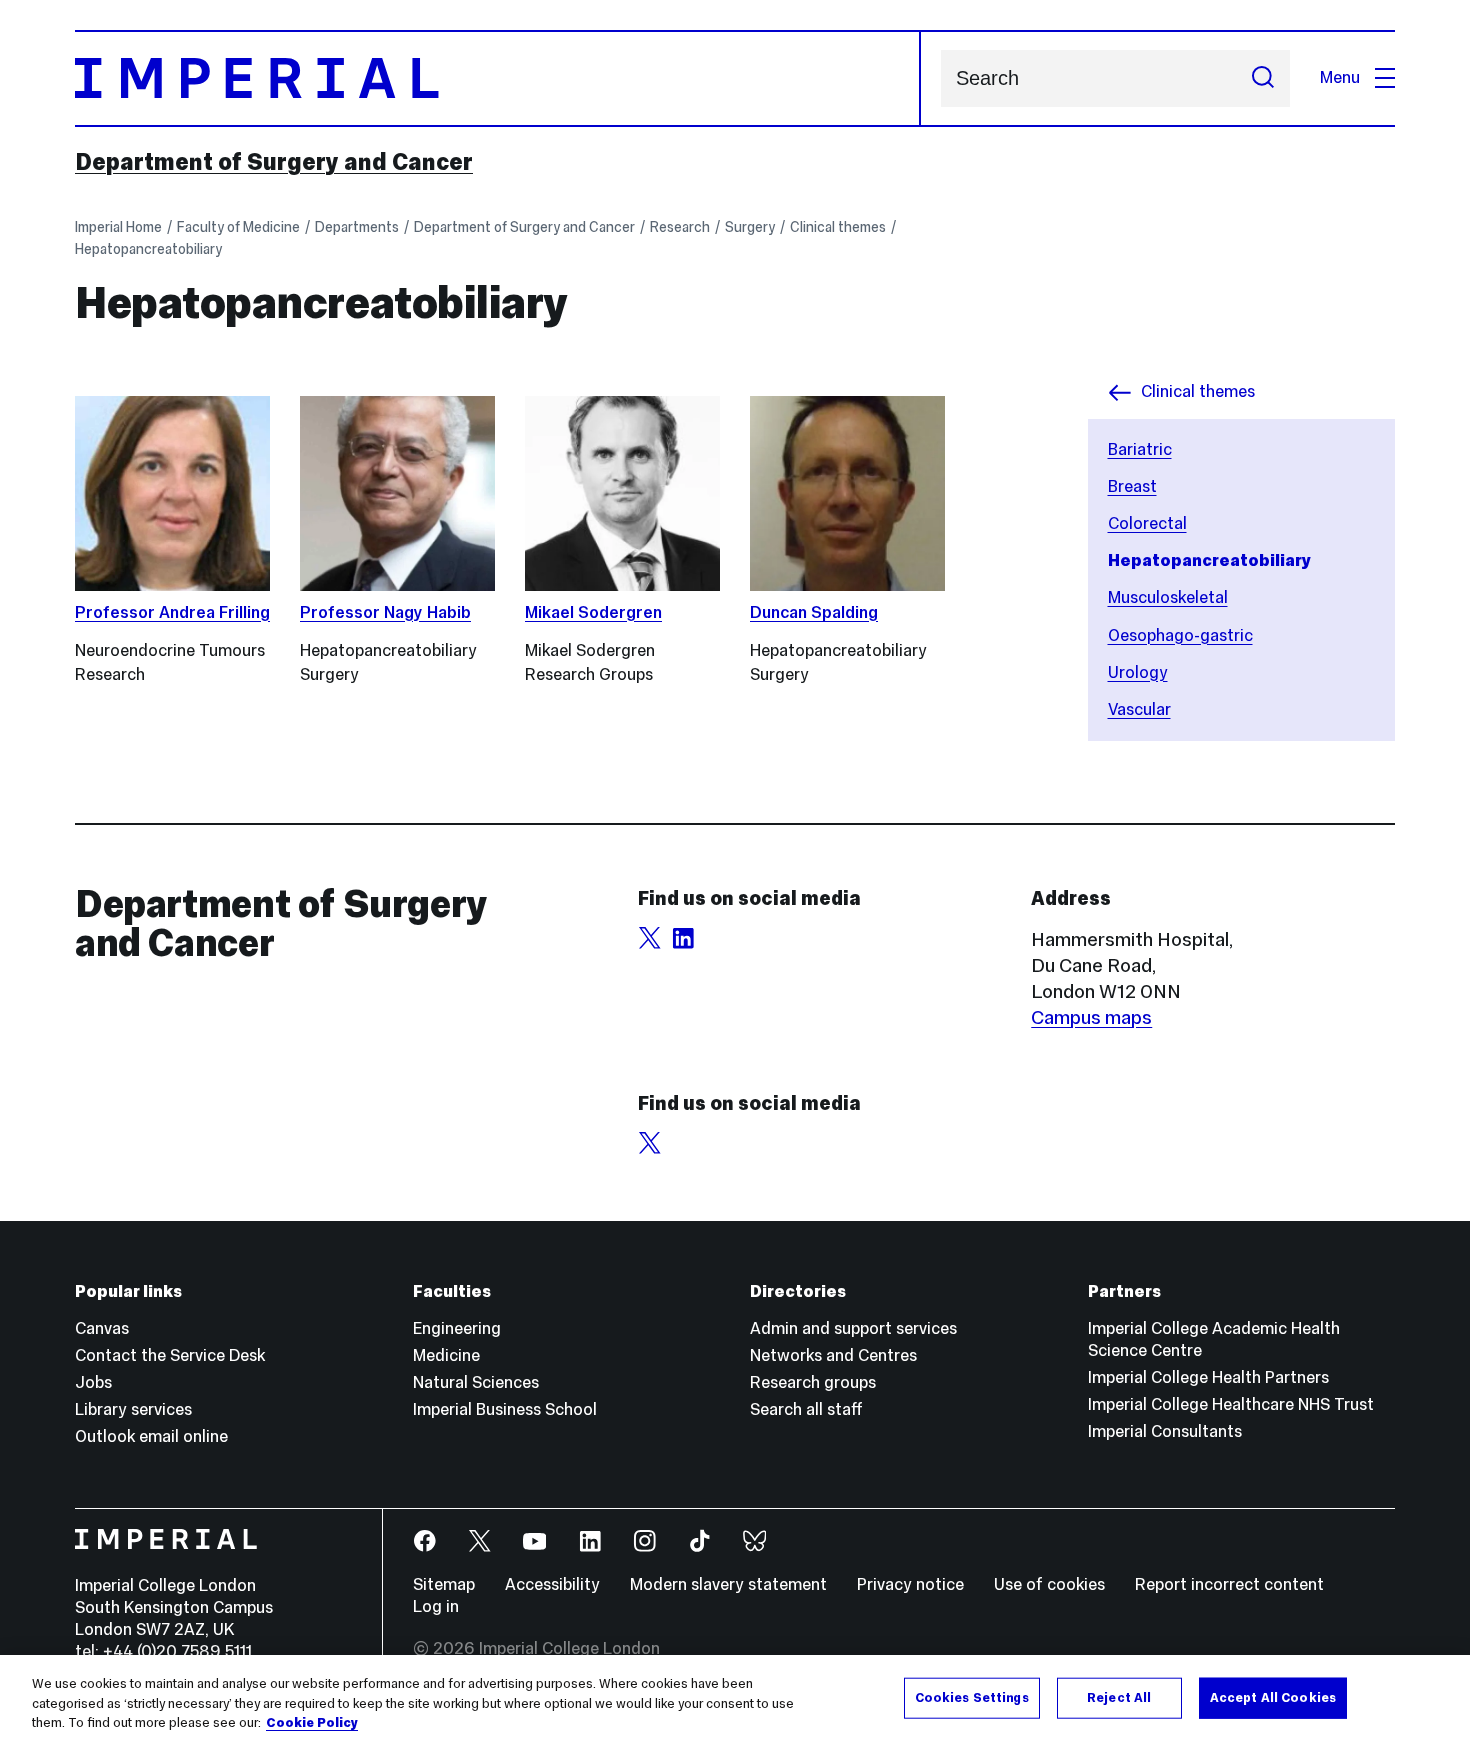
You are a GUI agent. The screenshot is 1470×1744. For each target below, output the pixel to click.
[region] (735, 1699)
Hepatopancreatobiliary (148, 249)
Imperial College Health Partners (1208, 1377)
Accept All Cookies (1273, 1697)
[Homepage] (498, 78)
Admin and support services (853, 1328)
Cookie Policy (312, 1723)
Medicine (446, 1355)
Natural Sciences (476, 1382)
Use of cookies (1049, 1584)
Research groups (813, 1382)
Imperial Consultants (1165, 1431)
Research (680, 227)
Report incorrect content (1229, 1584)
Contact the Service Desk (170, 1355)
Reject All (1119, 1697)
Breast (1132, 486)
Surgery (750, 227)
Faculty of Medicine (238, 227)
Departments (357, 227)
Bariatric (1140, 449)
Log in (436, 1606)
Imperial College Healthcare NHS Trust (1231, 1404)
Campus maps (1091, 1017)
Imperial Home (118, 227)
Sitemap (444, 1584)
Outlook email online (151, 1436)
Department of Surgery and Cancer (274, 162)
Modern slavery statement (728, 1584)
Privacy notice (910, 1584)
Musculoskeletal (1168, 597)
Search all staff (806, 1409)
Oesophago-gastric (1180, 635)
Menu (1340, 77)
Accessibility (552, 1584)
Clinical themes (838, 227)
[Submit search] (1263, 78)
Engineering (457, 1328)
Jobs (93, 1382)
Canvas (102, 1328)
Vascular (1139, 709)
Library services (133, 1409)
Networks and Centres (833, 1355)
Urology (1138, 672)
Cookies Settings (972, 1697)
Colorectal (1147, 523)
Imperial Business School (505, 1409)
